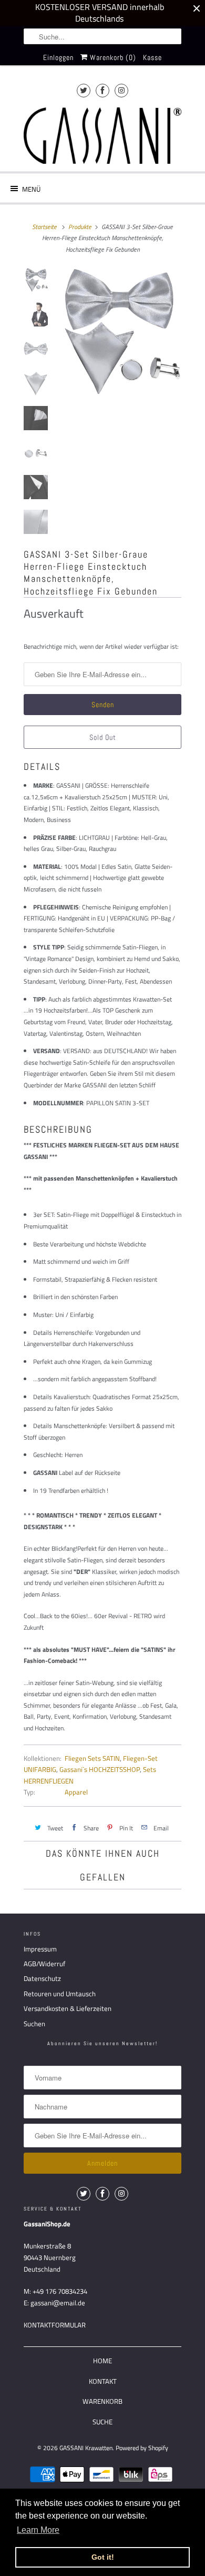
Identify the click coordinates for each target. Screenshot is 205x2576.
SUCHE (102, 2422)
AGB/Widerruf (44, 1964)
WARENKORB (102, 2401)
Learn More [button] (38, 2530)
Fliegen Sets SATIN (92, 1758)
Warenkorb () (112, 57)
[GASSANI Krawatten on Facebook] (102, 90)
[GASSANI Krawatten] (102, 136)
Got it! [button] (103, 2557)
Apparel (76, 1792)
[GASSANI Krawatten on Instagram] (121, 90)
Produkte (80, 227)
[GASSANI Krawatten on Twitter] (84, 90)
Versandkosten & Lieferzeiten (68, 2008)
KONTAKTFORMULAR (55, 2325)
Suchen (34, 2024)
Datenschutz (42, 1978)
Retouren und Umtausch (60, 1994)
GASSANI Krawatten (86, 2448)
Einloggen (58, 57)
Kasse (152, 57)
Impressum (40, 1949)
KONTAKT (103, 2381)
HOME (102, 2361)
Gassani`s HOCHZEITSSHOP (100, 1769)
